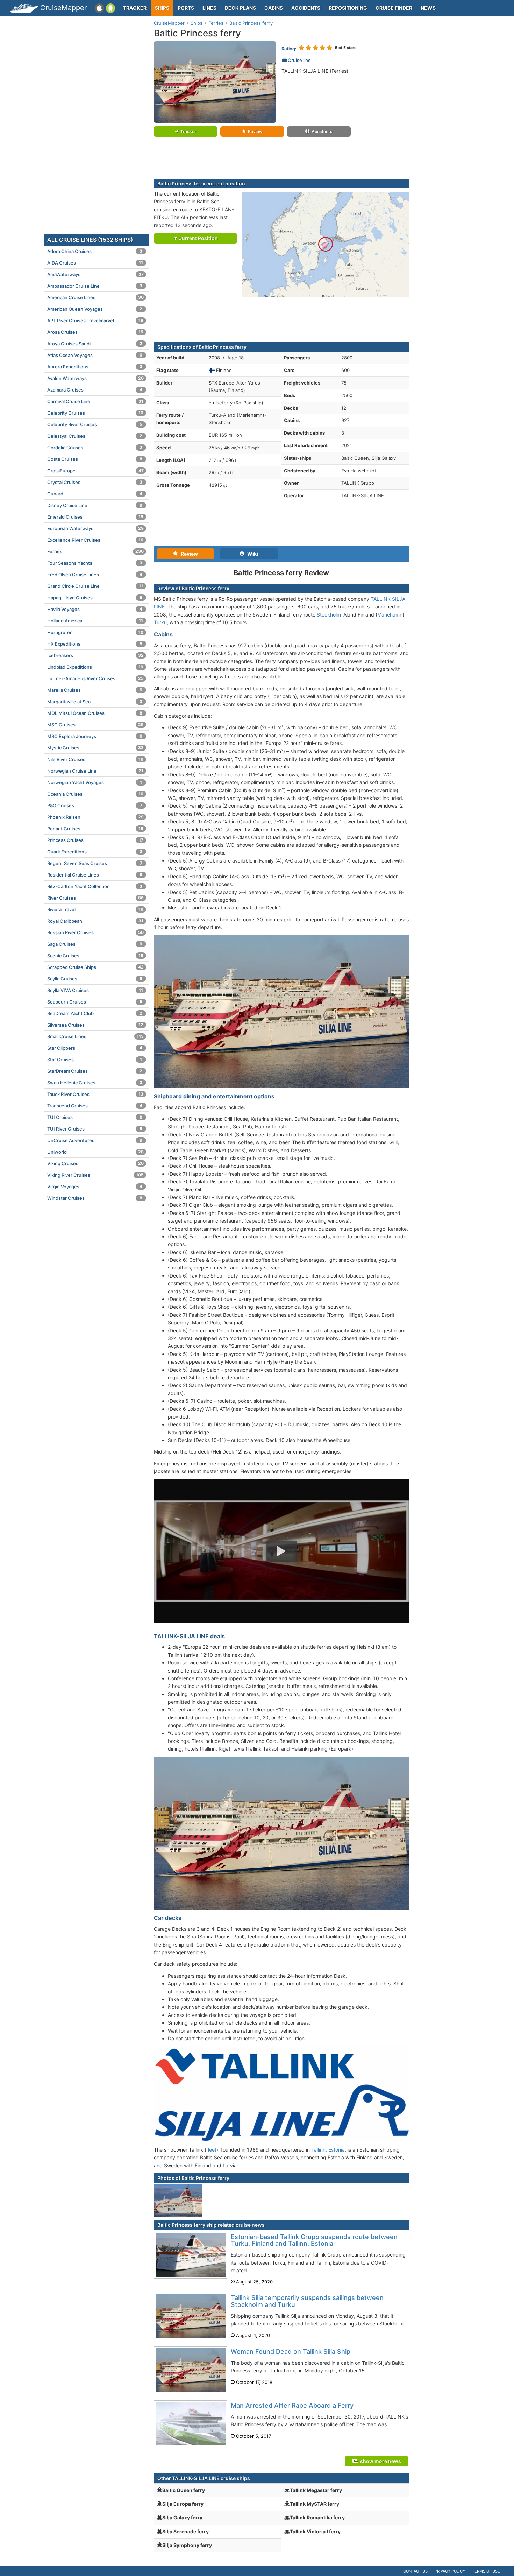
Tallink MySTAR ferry (315, 2504)
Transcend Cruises (95, 1106)
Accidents (306, 8)
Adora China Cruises (95, 251)
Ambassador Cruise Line (95, 286)
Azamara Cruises (95, 390)
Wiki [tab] (251, 554)
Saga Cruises (95, 944)
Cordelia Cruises (95, 448)
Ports (186, 8)
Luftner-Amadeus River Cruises (95, 678)
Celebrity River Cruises (95, 424)
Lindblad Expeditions (95, 667)
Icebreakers (95, 655)
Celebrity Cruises (95, 413)
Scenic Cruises (95, 956)
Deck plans (240, 8)
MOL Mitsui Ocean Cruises (95, 713)
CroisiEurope (95, 471)
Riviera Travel (95, 909)
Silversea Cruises (95, 1025)
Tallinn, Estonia (328, 2150)
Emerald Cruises (95, 517)
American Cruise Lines (95, 297)
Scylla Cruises (95, 979)
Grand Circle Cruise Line (95, 586)
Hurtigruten (95, 632)
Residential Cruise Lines (95, 875)
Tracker (135, 8)
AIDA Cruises (95, 263)
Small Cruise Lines (95, 1036)
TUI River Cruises (95, 1129)
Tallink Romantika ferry (317, 2517)
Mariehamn (390, 615)
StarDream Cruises (95, 1071)
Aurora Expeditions (95, 367)
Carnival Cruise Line (95, 401)
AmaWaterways (95, 274)
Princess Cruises (95, 840)
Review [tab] (188, 554)
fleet (211, 2150)
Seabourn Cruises (95, 1002)
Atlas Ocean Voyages (95, 355)
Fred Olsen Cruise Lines (95, 575)
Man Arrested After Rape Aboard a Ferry (292, 2405)
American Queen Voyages (95, 309)
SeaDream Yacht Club (95, 1013)
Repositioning (348, 8)
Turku (160, 622)
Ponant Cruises (95, 829)
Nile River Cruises (95, 759)
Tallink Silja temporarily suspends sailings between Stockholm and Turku (307, 2301)
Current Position (198, 238)
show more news (380, 2461)
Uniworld (95, 1152)
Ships (162, 8)
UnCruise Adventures (95, 1140)
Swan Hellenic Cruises (95, 1083)
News (428, 8)
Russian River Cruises (95, 932)
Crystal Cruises (95, 482)
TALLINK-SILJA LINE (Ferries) (315, 71)
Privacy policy (450, 2571)
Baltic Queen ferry (184, 2490)
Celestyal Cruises (95, 436)
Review (255, 131)
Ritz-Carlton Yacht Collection (95, 886)
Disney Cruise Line (95, 505)
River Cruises (95, 898)
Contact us (415, 2571)
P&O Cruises (95, 805)
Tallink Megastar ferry (316, 2490)
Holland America (95, 621)
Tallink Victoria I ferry (315, 2531)
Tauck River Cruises (95, 1094)
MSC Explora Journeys (95, 736)
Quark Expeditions (95, 852)
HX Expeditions (95, 644)
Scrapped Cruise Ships (95, 967)
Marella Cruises (95, 690)
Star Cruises (95, 1060)
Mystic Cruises (95, 748)
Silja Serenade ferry (185, 2531)
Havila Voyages (95, 609)
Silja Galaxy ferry (182, 2517)
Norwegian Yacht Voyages (95, 782)
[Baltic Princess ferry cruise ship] (215, 82)
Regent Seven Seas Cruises (95, 863)
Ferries (95, 551)
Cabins (274, 8)
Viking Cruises (95, 1163)
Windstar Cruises (95, 1198)
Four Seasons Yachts (95, 563)
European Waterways (95, 528)
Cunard (95, 494)
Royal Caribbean (95, 921)
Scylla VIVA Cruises (95, 990)
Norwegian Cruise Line (95, 771)
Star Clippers (95, 1048)
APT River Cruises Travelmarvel (95, 321)
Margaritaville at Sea (95, 702)
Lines (209, 8)
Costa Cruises (95, 459)
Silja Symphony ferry (187, 2545)
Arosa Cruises (95, 332)
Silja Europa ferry (183, 2504)
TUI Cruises (95, 1117)
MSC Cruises (95, 725)
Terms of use (486, 2571)
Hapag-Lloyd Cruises (95, 598)
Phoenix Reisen (95, 817)
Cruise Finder (394, 8)
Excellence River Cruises (95, 540)
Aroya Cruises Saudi (95, 344)
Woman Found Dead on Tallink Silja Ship (291, 2352)
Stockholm (329, 615)
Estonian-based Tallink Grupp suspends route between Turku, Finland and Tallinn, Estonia (314, 2240)
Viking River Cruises (95, 1175)
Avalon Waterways (95, 378)
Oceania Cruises (95, 794)
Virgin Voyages (95, 1187)
